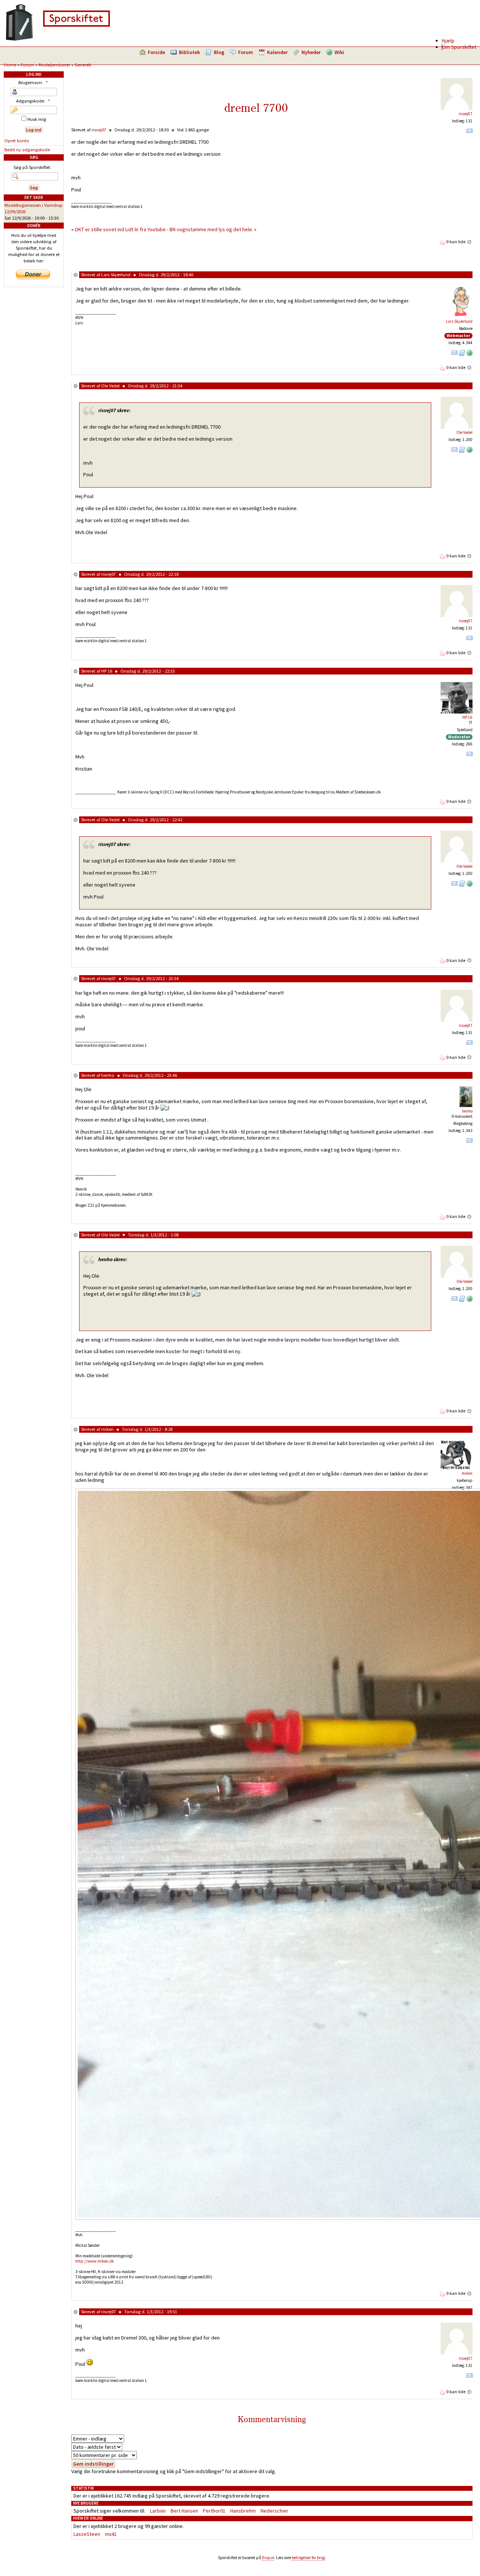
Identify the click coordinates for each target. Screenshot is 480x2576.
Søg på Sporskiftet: (32, 167)
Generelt (83, 65)
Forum (246, 52)
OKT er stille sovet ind (99, 229)
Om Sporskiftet (459, 47)
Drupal (268, 2558)
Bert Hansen (184, 2511)
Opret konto (17, 141)
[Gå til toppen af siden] (469, 242)
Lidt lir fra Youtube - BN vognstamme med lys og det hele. (189, 229)
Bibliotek (189, 52)
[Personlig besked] (469, 132)
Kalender (277, 52)
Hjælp (448, 41)
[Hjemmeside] (469, 354)
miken (107, 1429)
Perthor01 (214, 2511)
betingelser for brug (308, 2558)
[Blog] (462, 354)
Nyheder (311, 52)
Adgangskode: (33, 101)
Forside (156, 52)
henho (108, 1075)
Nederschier (274, 2511)
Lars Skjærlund (116, 275)
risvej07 (466, 114)
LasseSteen (87, 2534)
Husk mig (36, 119)
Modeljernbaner (54, 65)
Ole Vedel (110, 386)
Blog (219, 52)
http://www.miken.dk (95, 2261)
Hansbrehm (243, 2511)
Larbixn (158, 2511)
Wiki (339, 52)
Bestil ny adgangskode (27, 150)
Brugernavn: (33, 82)
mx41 (111, 2534)
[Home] (58, 39)
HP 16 (107, 671)
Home (10, 65)
